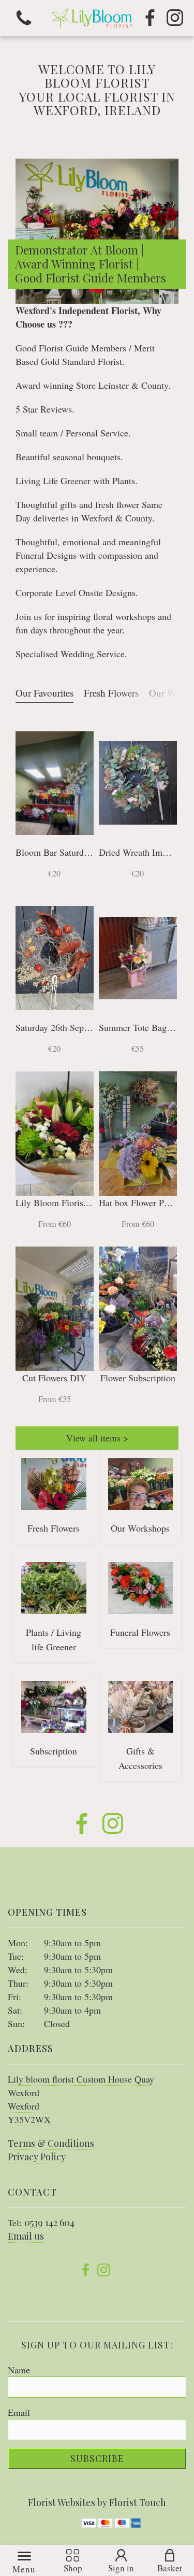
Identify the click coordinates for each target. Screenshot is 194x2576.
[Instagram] (175, 18)
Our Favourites (44, 693)
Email (19, 2412)
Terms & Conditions (51, 2143)
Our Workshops (140, 1528)
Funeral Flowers (140, 1632)
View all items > (97, 1438)
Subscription (54, 1751)
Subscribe (97, 2458)
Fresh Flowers (111, 693)
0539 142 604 (49, 2223)
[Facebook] (150, 18)
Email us (26, 2236)
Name (19, 2370)
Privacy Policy (37, 2157)
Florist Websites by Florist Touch (97, 2502)
